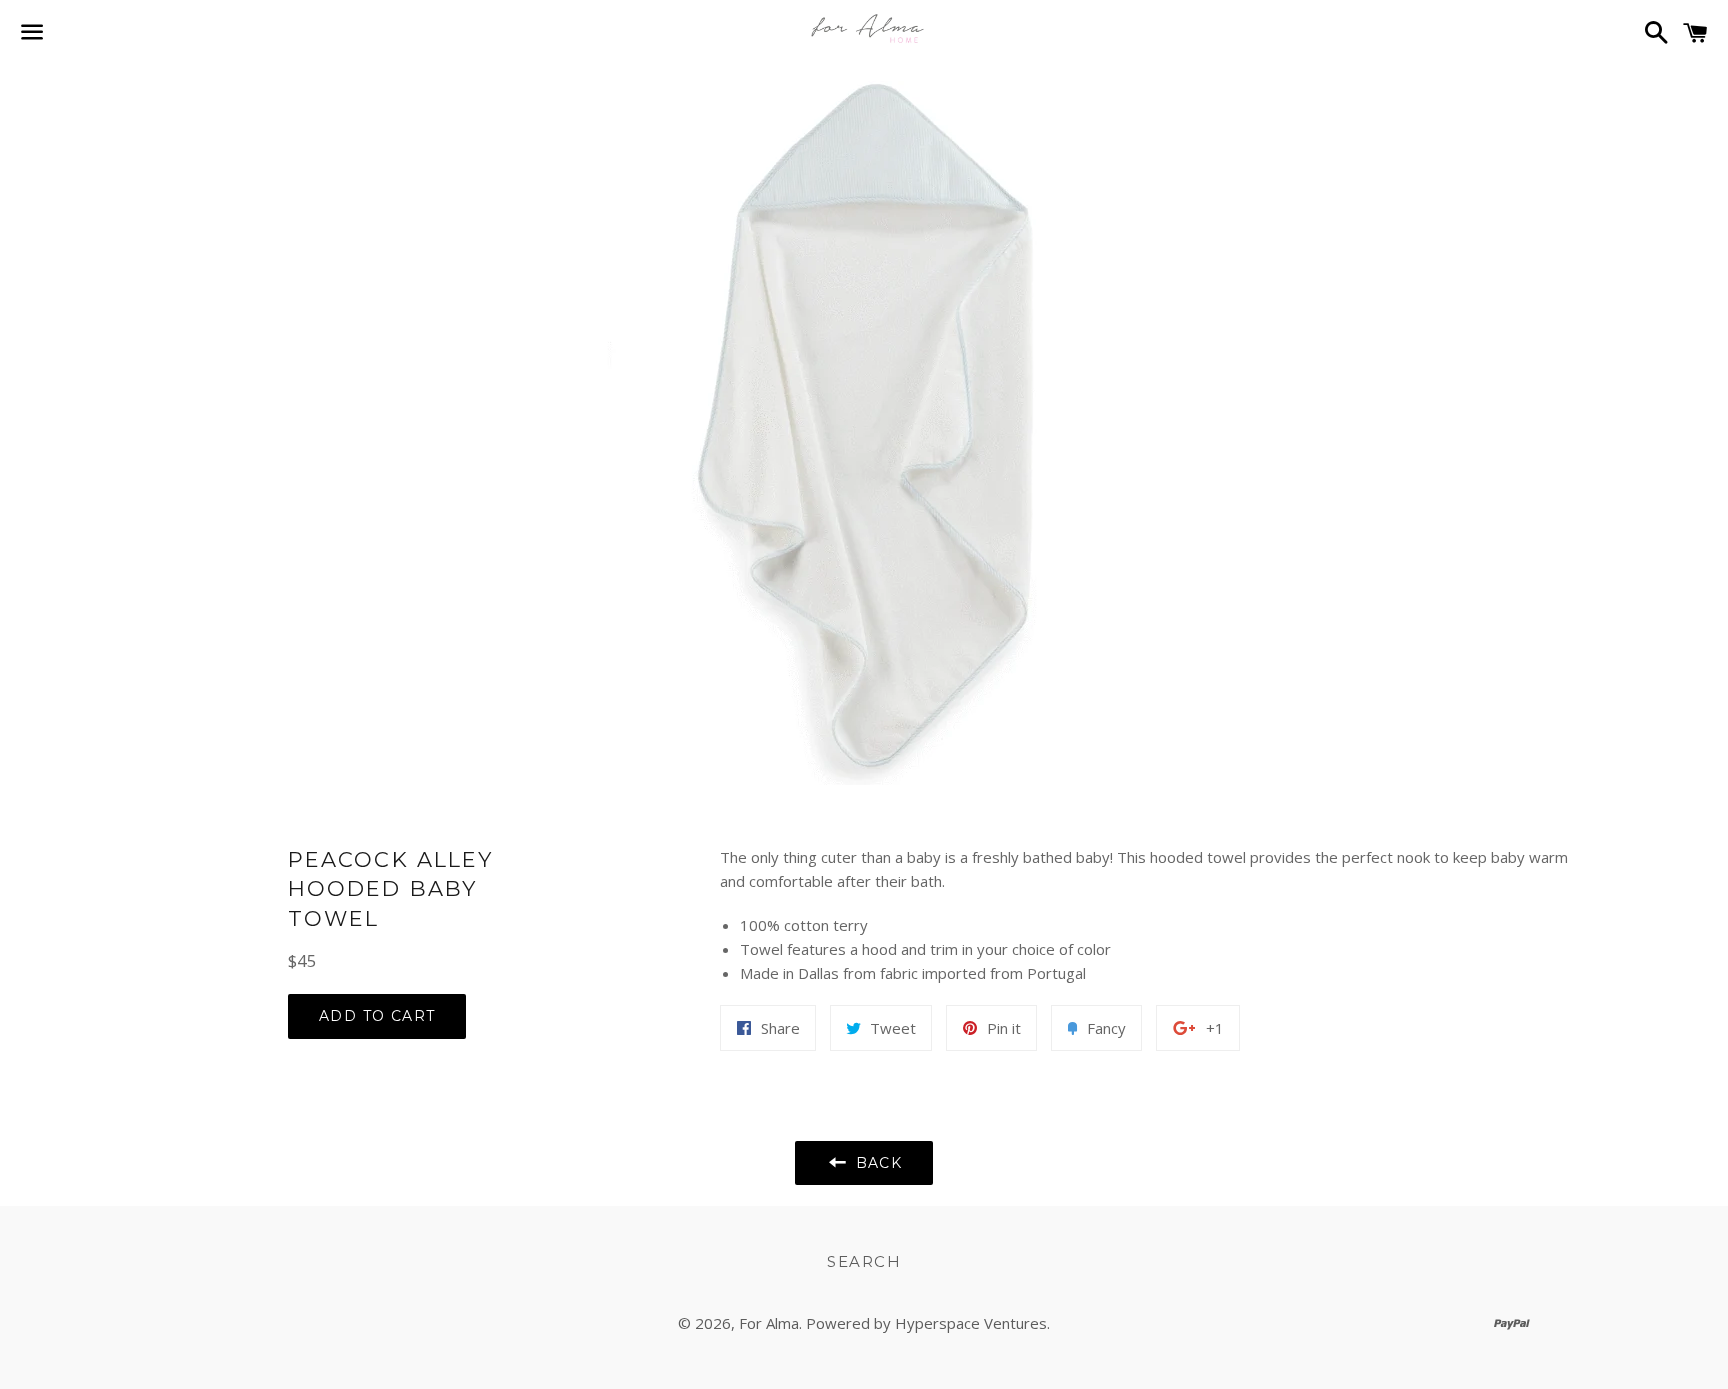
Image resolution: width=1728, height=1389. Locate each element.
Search (864, 1261)
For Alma (769, 1323)
